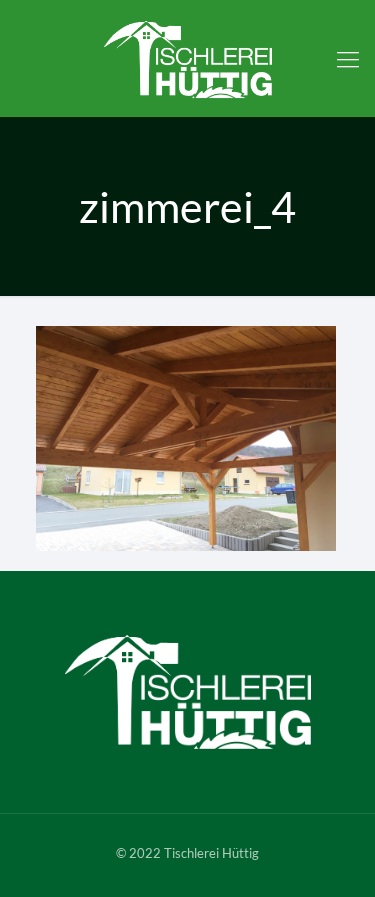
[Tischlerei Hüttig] (187, 58)
